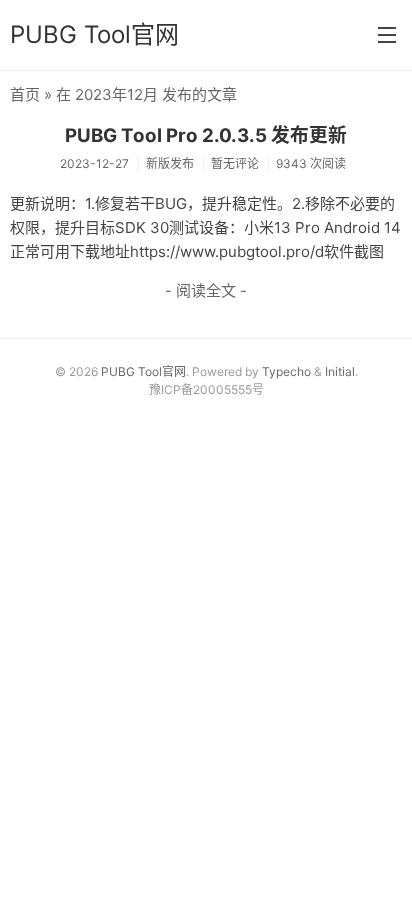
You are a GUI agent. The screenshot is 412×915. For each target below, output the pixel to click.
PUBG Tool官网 (94, 34)
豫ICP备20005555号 (206, 389)
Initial (340, 371)
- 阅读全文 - (206, 290)
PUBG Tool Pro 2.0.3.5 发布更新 (206, 135)
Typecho (286, 371)
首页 (25, 94)
